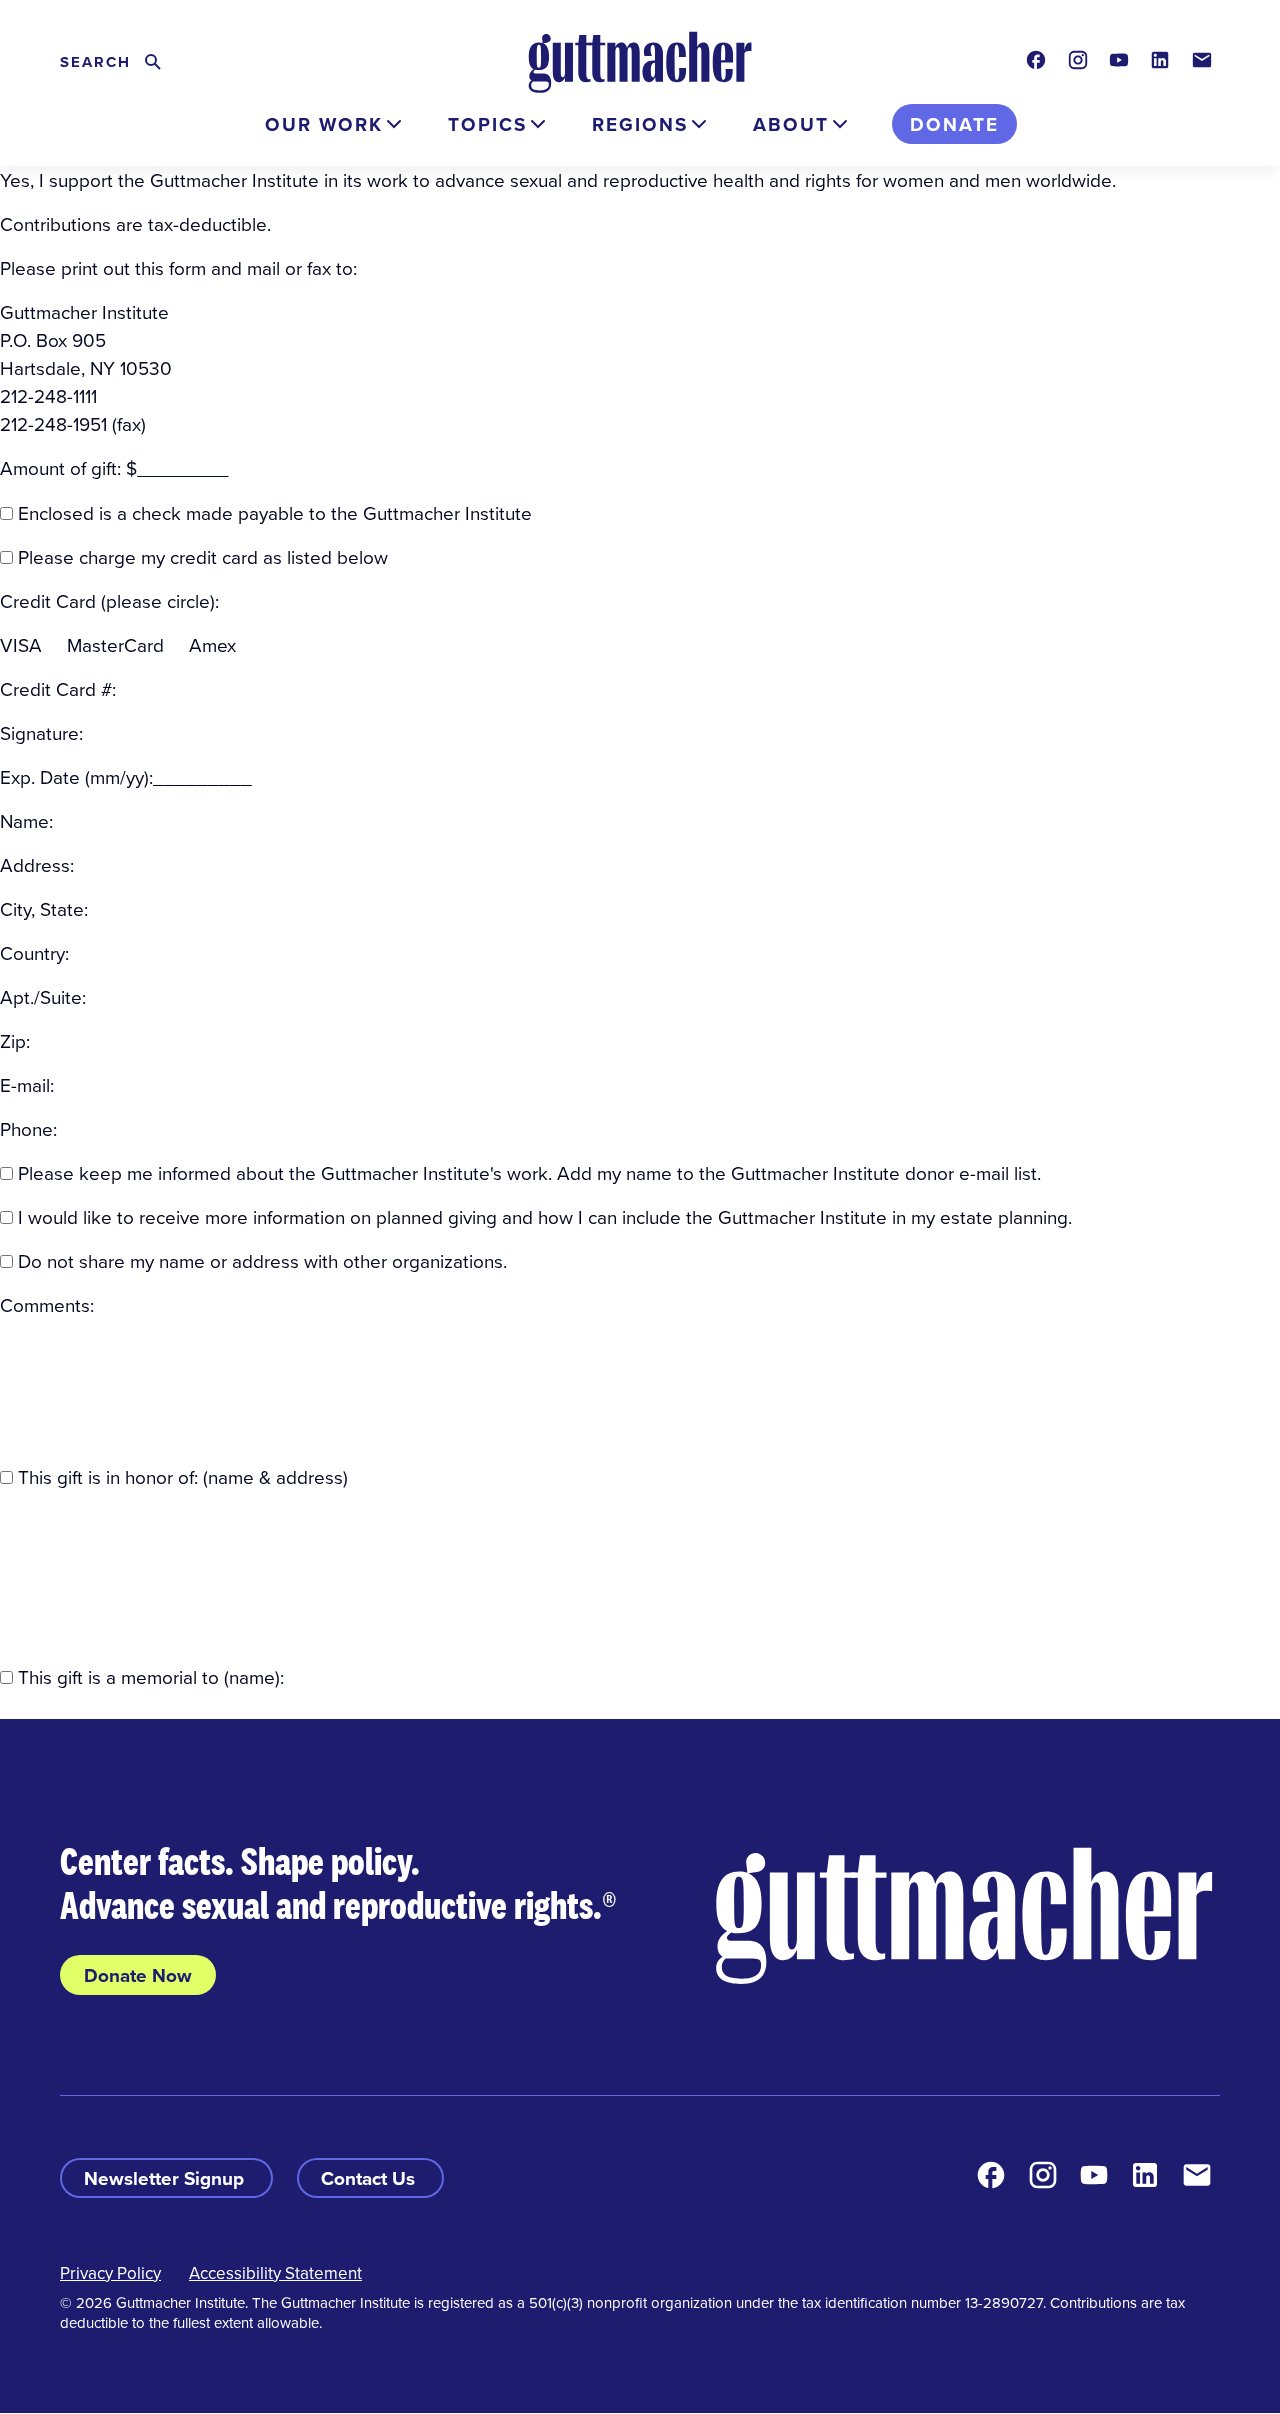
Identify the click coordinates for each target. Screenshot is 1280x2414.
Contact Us (370, 2178)
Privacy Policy (110, 2273)
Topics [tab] (487, 124)
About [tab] (791, 124)
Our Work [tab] (324, 124)
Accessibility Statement (275, 2273)
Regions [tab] (640, 124)
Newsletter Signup (166, 2178)
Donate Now (138, 1975)
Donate (954, 124)
